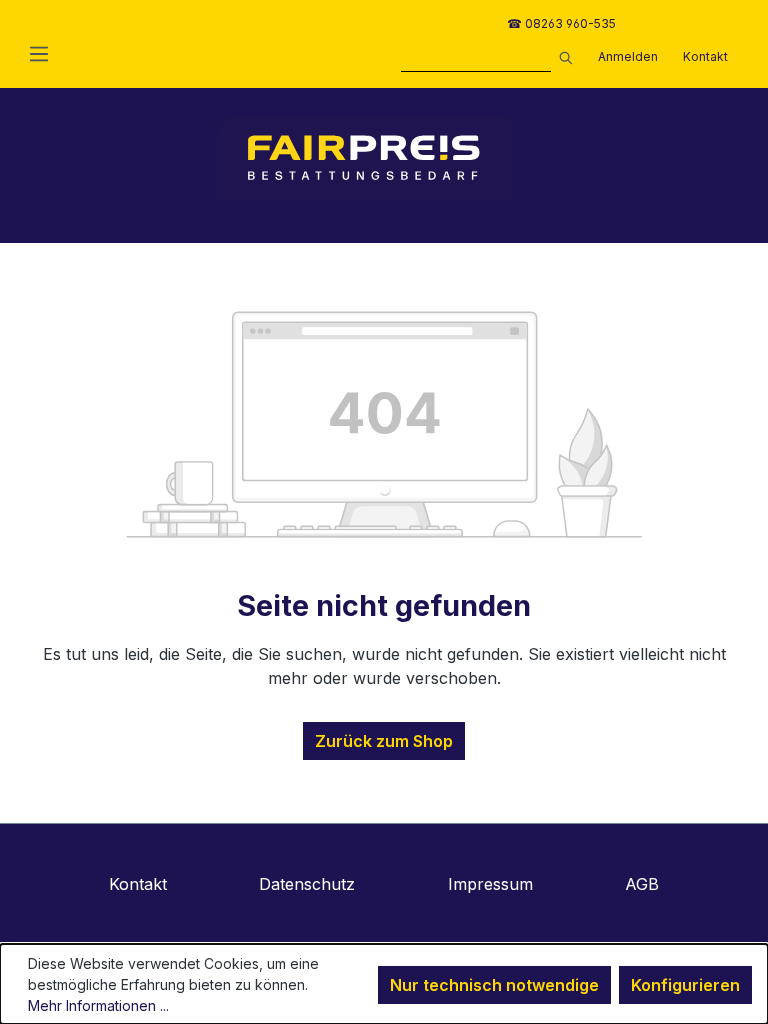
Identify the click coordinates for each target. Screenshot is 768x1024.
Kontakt (705, 56)
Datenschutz (307, 884)
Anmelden (628, 56)
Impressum (490, 884)
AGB (642, 884)
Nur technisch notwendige (494, 985)
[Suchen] (562, 55)
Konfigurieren (685, 985)
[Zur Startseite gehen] (364, 157)
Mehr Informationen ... (98, 1005)
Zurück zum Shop (384, 741)
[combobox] (476, 60)
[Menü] (39, 53)
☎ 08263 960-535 (561, 23)
